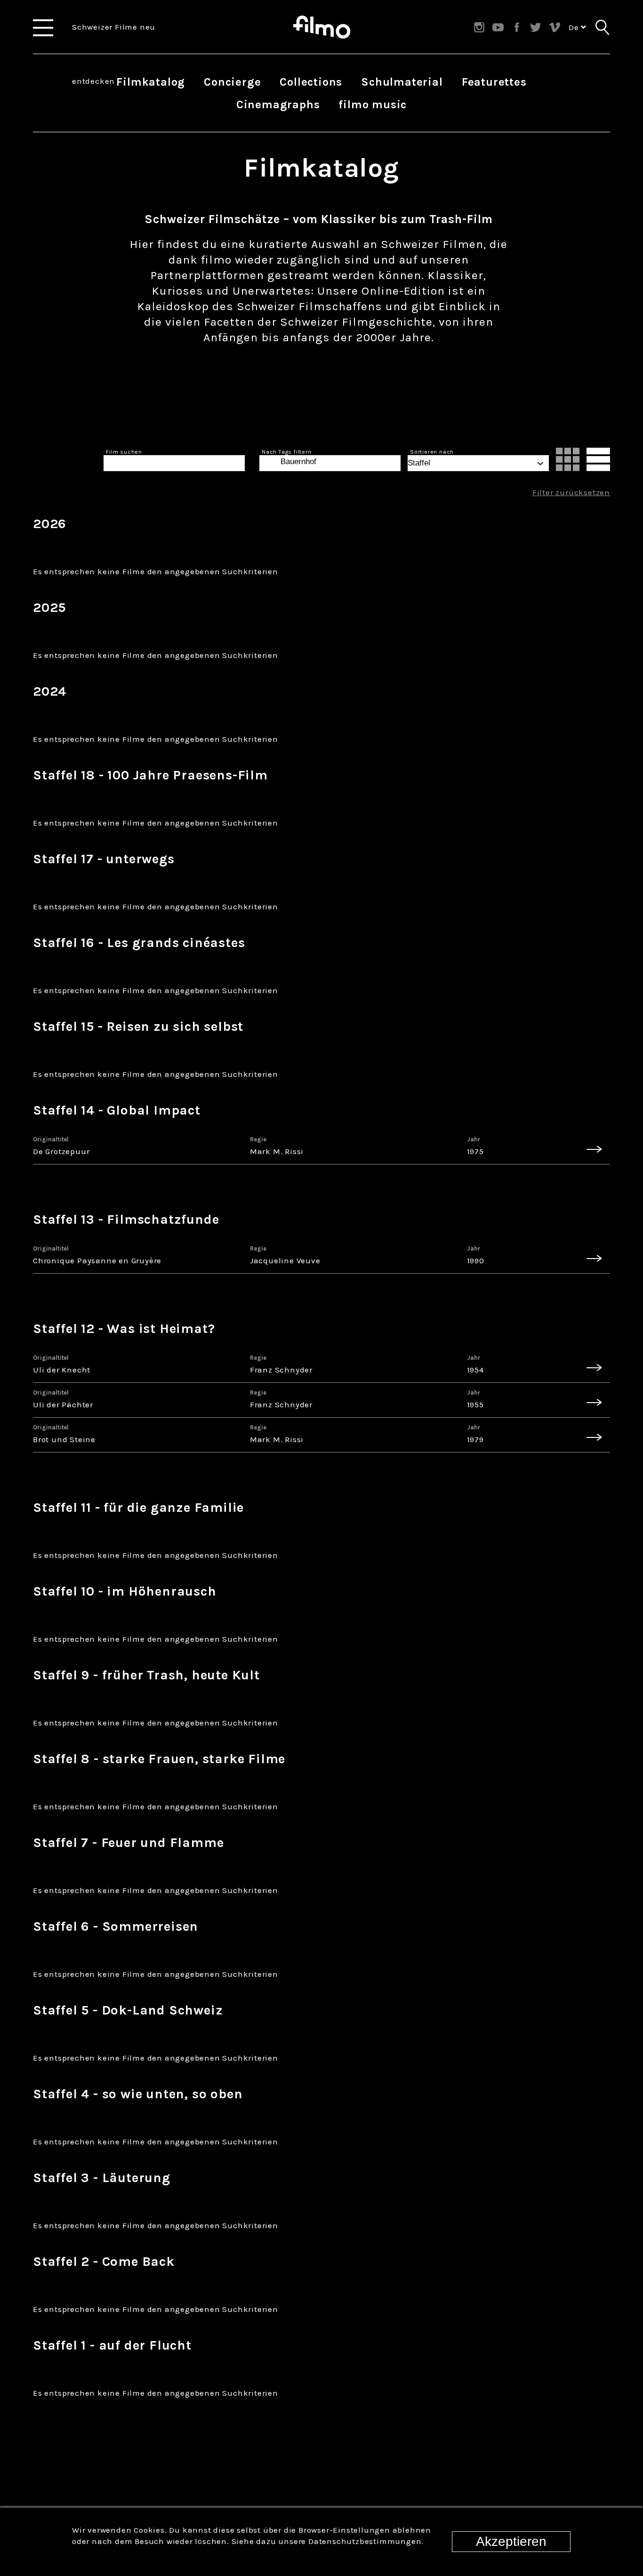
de (575, 27)
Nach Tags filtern (287, 452)
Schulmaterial (402, 82)
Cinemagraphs (278, 104)
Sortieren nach (432, 452)
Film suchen (124, 452)
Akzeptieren (511, 2541)
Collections (311, 82)
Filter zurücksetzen (571, 492)
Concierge (232, 82)
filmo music (373, 104)
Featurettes (494, 82)
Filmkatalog (151, 82)
